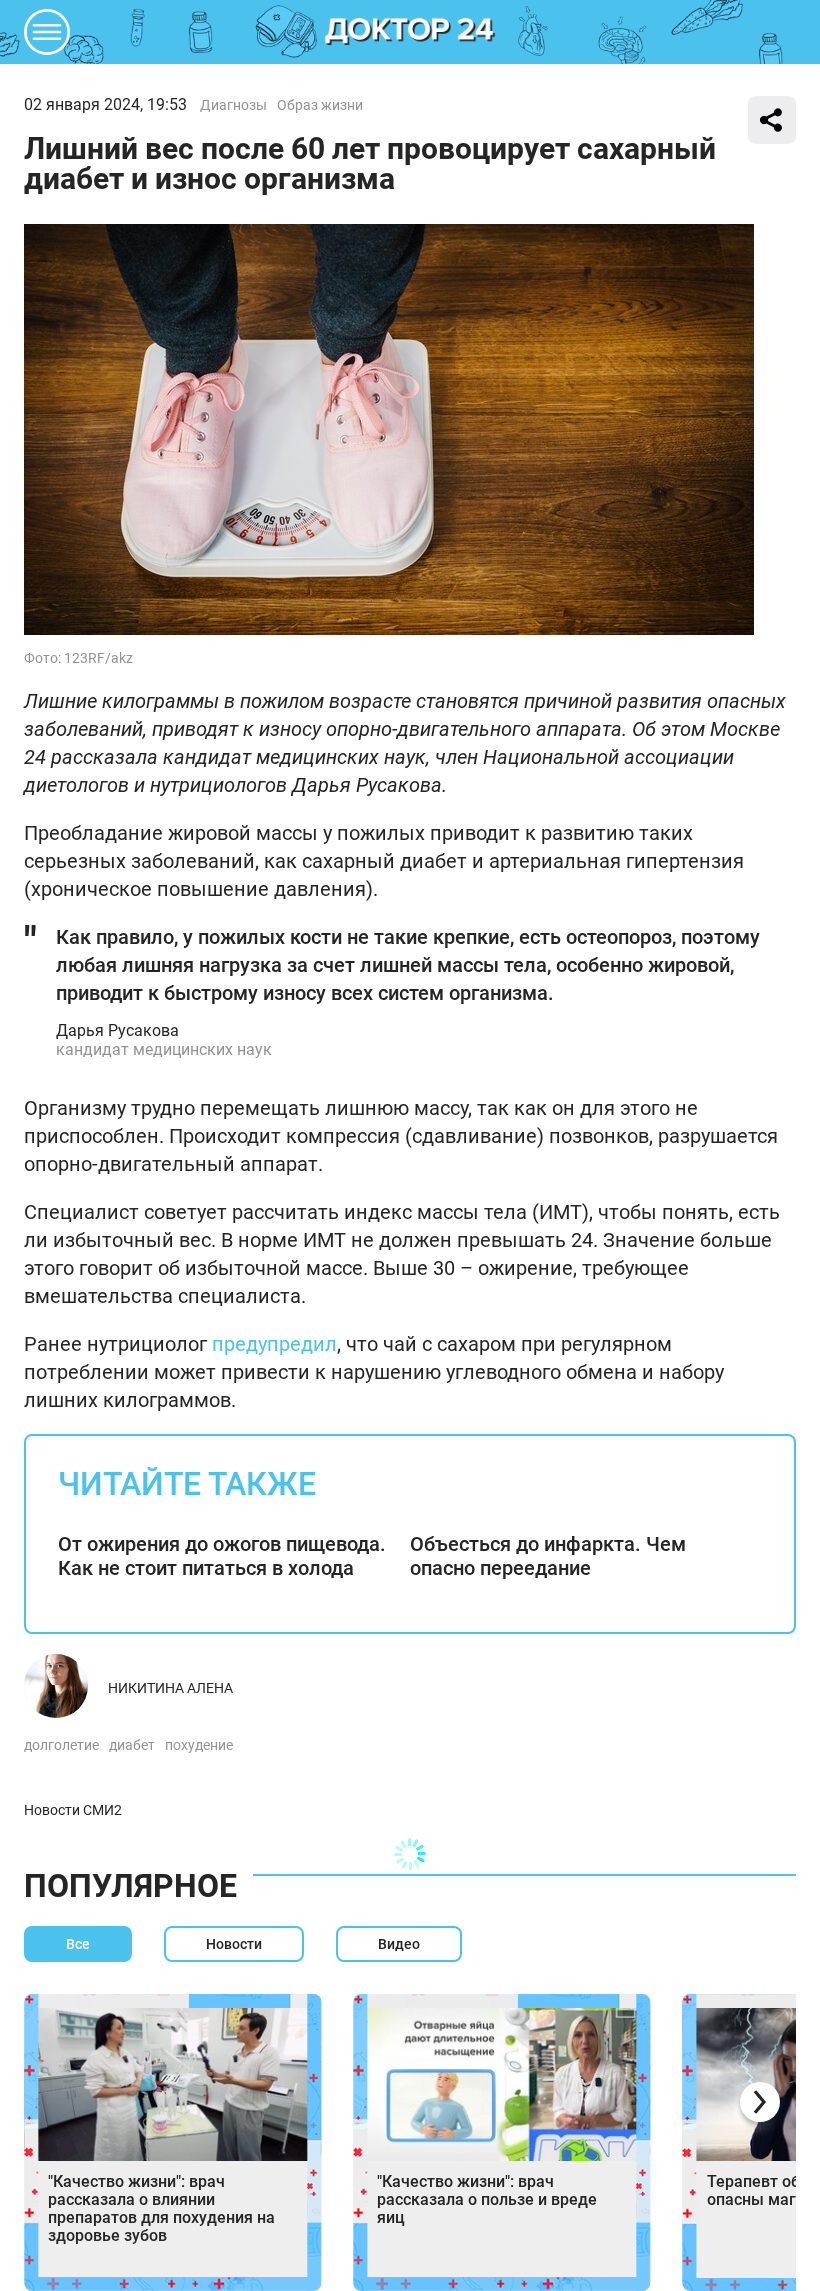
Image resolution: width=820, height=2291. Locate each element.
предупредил (274, 1344)
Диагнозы (233, 105)
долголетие (61, 1745)
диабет (132, 1745)
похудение (199, 1745)
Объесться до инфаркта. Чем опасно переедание (548, 1556)
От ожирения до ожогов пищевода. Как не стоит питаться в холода (222, 1556)
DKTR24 (410, 32)
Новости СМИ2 (73, 1810)
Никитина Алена (170, 1688)
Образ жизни (320, 105)
